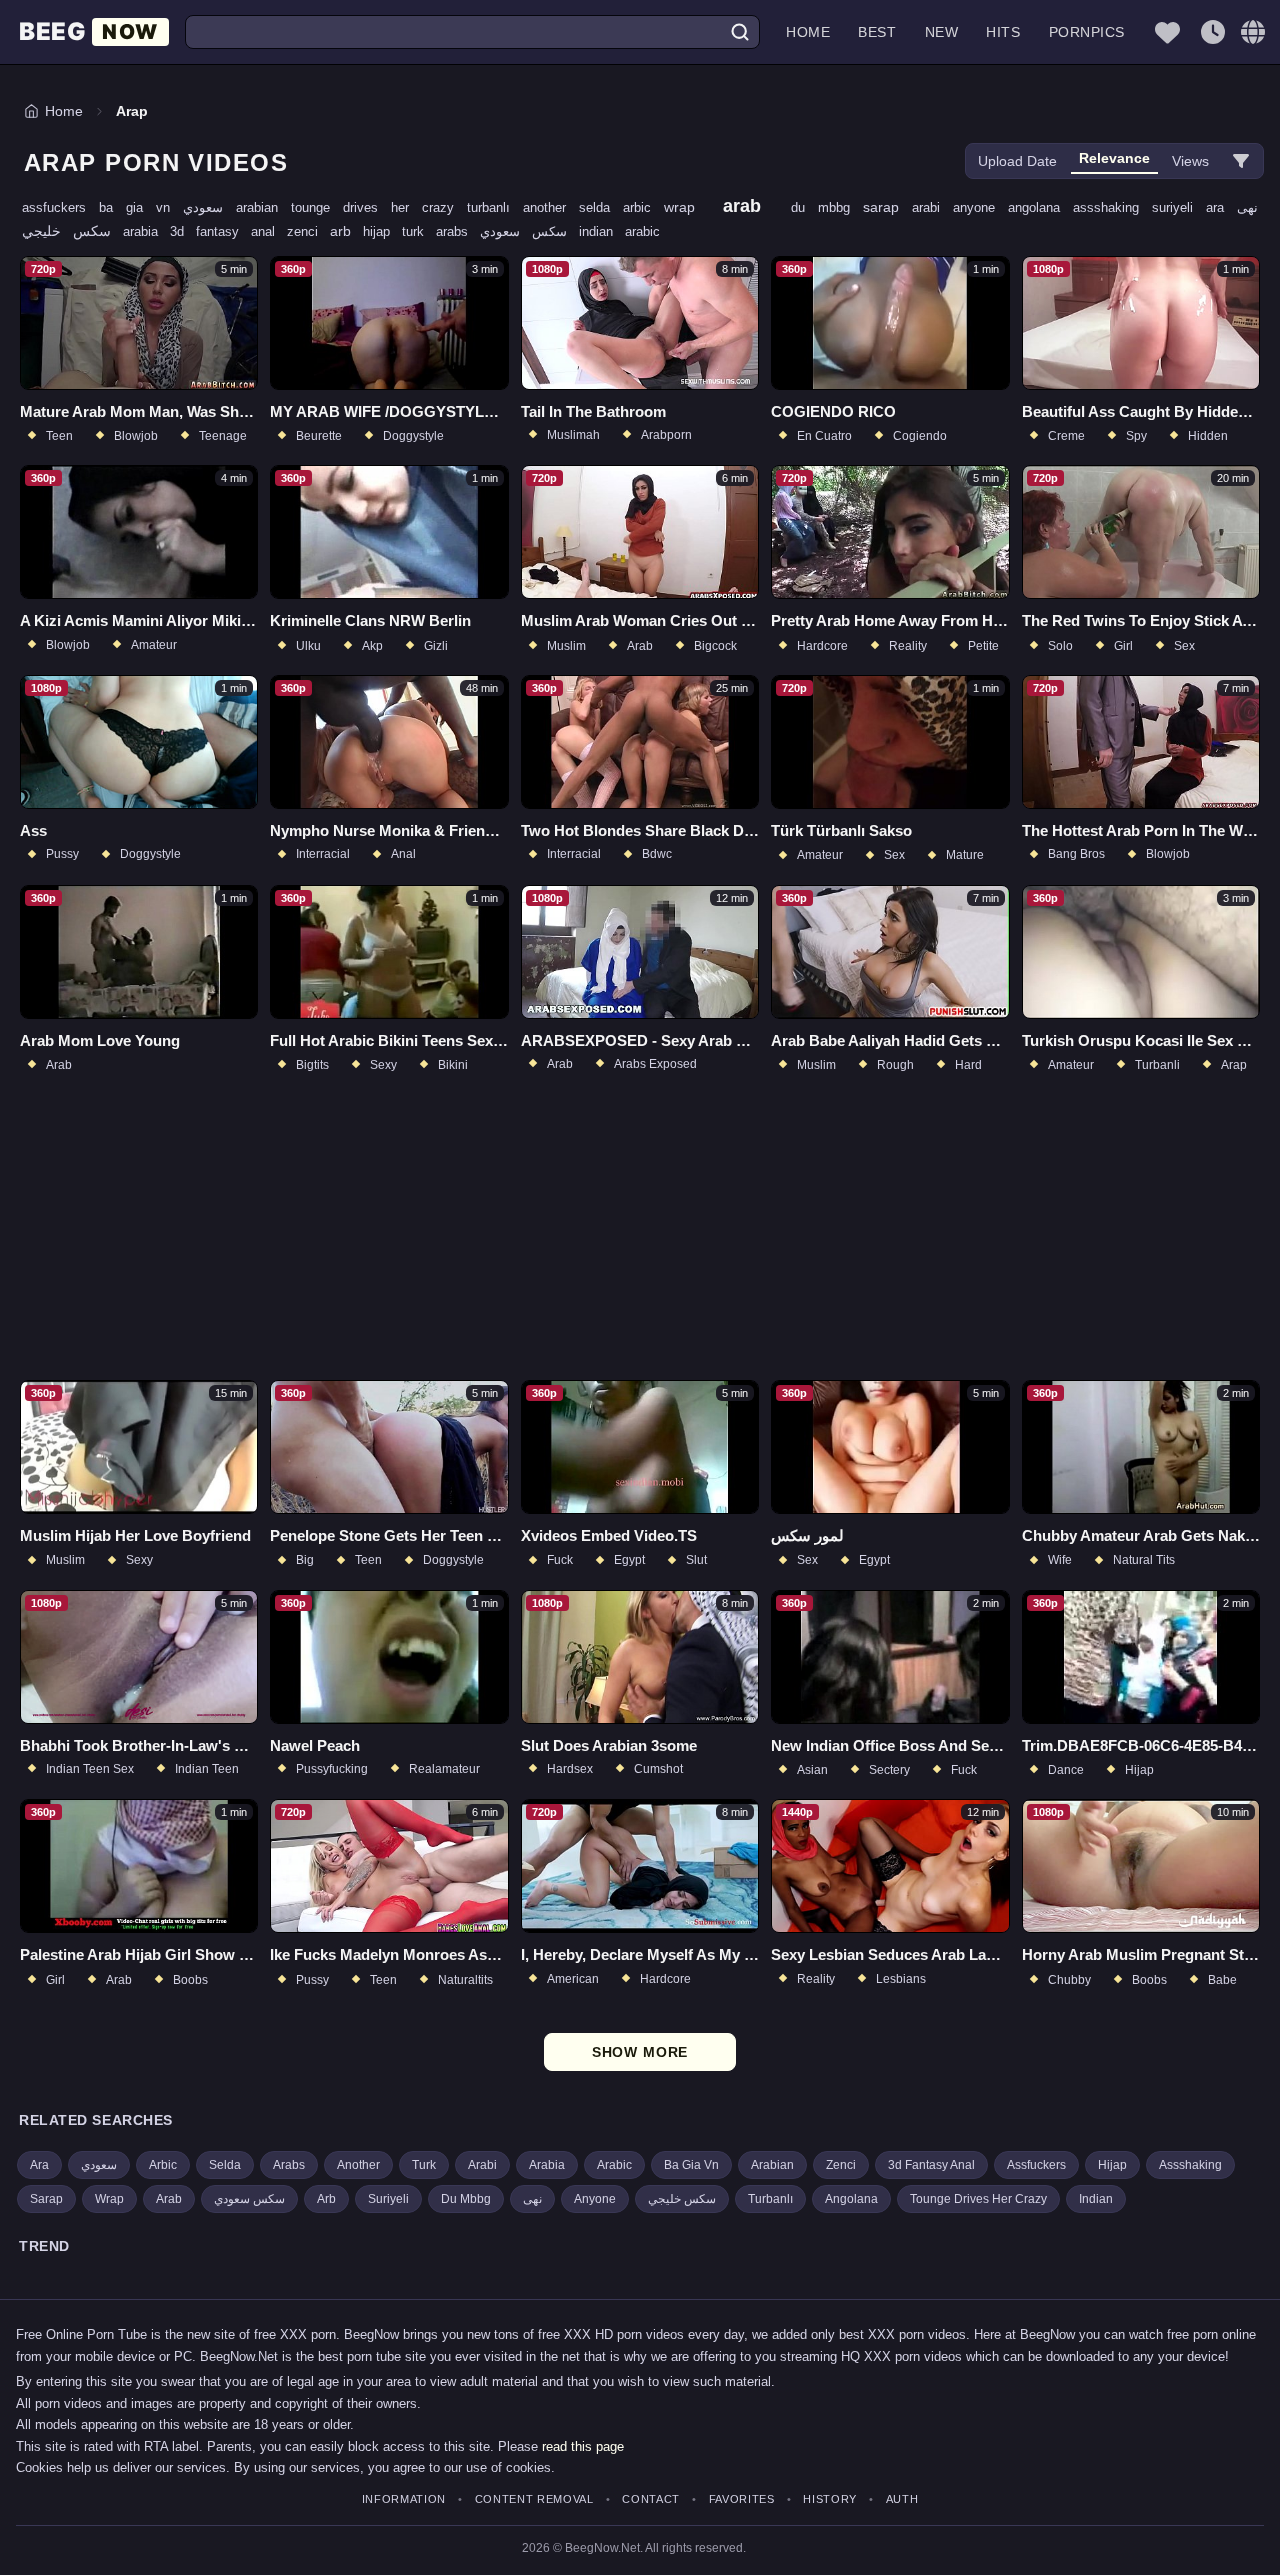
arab (749, 206)
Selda (225, 2165)
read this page (583, 2446)
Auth (902, 2499)
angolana (1040, 207)
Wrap (109, 2199)
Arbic (163, 2165)
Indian (1096, 2199)
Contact (651, 2499)
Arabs (289, 2165)
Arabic (614, 2165)
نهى (1247, 207)
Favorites (742, 2499)
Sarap (46, 2199)
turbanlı (495, 207)
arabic (642, 231)
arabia (146, 231)
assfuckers (60, 207)
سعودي (209, 207)
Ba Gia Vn (691, 2165)
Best (877, 32)
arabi (932, 207)
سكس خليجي (72, 231)
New (942, 32)
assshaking (1112, 207)
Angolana (851, 2199)
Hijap (1112, 2165)
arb (346, 231)
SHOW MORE (640, 2052)
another (551, 207)
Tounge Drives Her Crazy (978, 2199)
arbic (643, 207)
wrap (686, 207)
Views (1190, 161)
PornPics (1087, 32)
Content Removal (534, 2499)
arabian (263, 207)
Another (358, 2165)
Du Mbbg (466, 2199)
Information (404, 2499)
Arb (326, 2199)
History (830, 2499)
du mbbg (827, 207)
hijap (382, 231)
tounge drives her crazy (379, 207)
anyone (980, 207)
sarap (887, 207)
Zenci (841, 2165)
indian (602, 231)
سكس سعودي (529, 231)
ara (1221, 207)
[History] (1213, 32)
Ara (39, 2165)
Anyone (595, 2199)
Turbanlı (770, 2199)
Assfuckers (1036, 2165)
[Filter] (1241, 161)
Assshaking (1190, 2165)
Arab (169, 2199)
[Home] (94, 32)
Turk (424, 2165)
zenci (308, 231)
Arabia (547, 2165)
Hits (1003, 32)
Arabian (772, 2165)
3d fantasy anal (228, 231)
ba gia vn (141, 207)
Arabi (482, 2165)
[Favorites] (1167, 32)
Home (808, 32)
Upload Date (1017, 161)
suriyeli (1179, 207)
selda (601, 207)
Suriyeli (388, 2199)
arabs (458, 231)
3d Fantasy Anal (931, 2165)
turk (419, 231)
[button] (1253, 32)
